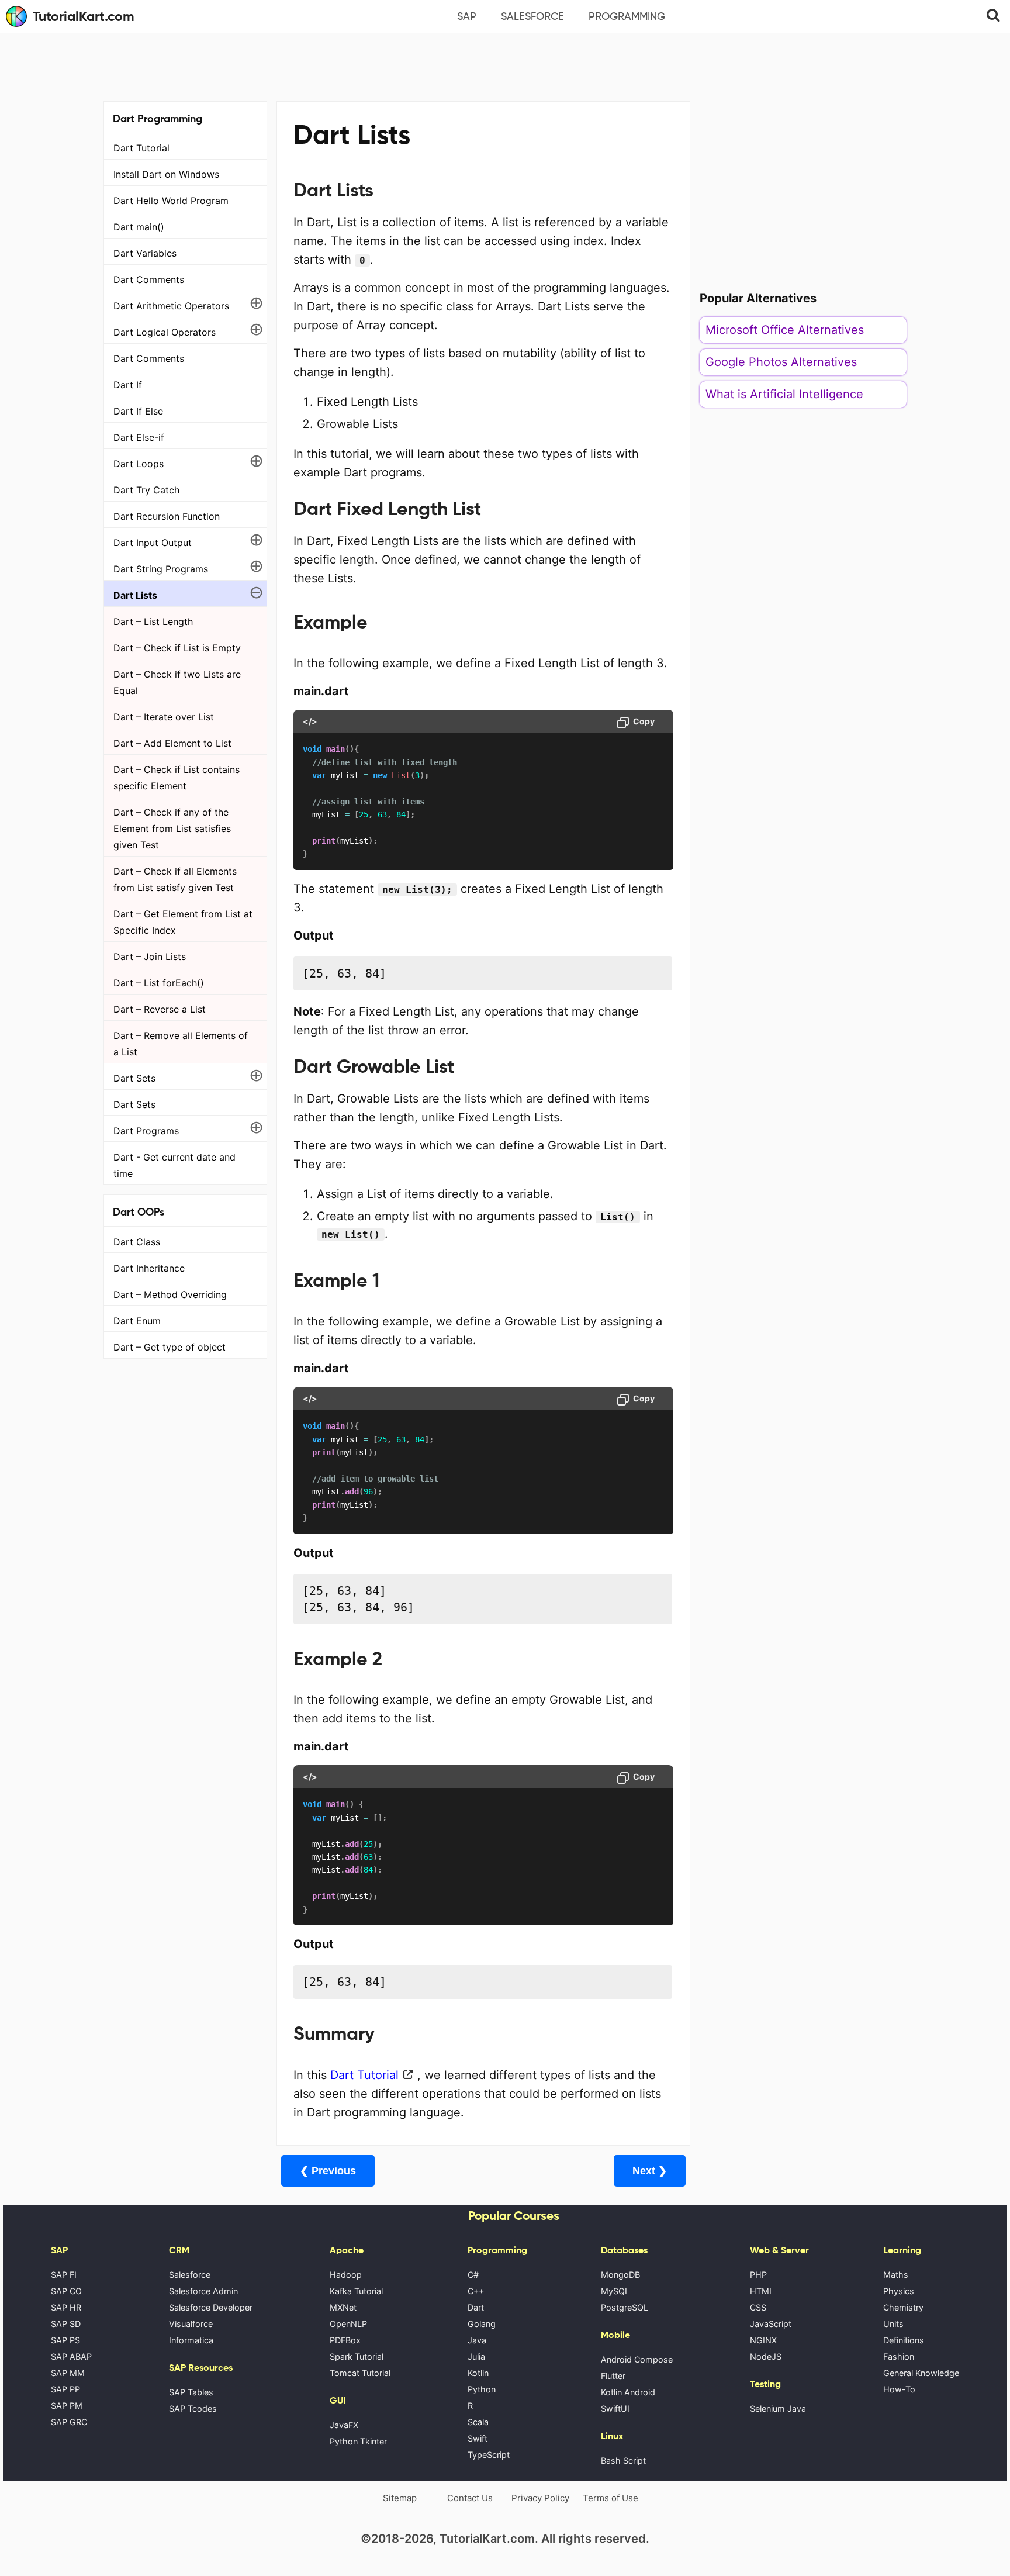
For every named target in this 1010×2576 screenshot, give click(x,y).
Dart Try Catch (146, 490)
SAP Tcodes (193, 2408)
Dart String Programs (161, 569)
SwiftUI (615, 2408)
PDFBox (345, 2340)
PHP (758, 2275)
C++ (476, 2291)
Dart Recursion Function (167, 516)
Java (477, 2340)
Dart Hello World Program (171, 201)
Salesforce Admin (203, 2291)
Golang (482, 2324)
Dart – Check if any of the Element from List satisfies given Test (172, 828)
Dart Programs (146, 1131)
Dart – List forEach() (159, 983)
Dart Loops (139, 464)
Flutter (613, 2376)
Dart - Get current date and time (174, 1165)
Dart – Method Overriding (170, 1294)
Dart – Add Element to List (172, 743)
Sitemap (400, 2498)
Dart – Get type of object (170, 1347)
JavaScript (771, 2324)
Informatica (191, 2340)
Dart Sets (134, 1078)
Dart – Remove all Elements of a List (181, 1044)
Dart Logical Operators (165, 332)
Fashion (899, 2356)
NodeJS (766, 2356)
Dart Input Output (153, 543)
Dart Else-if (139, 437)
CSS (758, 2307)
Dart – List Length (153, 621)
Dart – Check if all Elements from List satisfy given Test (175, 879)
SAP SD (66, 2324)
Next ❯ (650, 2171)
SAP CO (66, 2291)
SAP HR (66, 2307)
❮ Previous (328, 2171)
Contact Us (470, 2498)
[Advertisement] (505, 65)
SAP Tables (191, 2392)
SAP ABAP (71, 2356)
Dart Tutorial (141, 148)
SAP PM (67, 2406)
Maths (896, 2275)
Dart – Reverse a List (160, 1009)
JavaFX (344, 2425)
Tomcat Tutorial (360, 2373)
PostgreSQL (625, 2307)
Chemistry (903, 2307)
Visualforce (191, 2324)
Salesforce (532, 16)
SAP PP (65, 2389)
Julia (476, 2356)
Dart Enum (137, 1321)
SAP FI (64, 2275)
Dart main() (139, 227)
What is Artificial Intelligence (784, 394)
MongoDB (620, 2275)
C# (473, 2275)
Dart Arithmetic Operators (171, 306)
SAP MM (68, 2373)
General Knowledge (921, 2373)
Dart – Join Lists (150, 956)
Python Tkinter (358, 2441)
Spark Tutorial (357, 2356)
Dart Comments (149, 279)
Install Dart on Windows (166, 174)
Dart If (128, 385)
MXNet (343, 2307)
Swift (478, 2438)
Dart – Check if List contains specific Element (177, 778)
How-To (899, 2389)
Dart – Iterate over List (164, 717)
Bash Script (623, 2461)
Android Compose (637, 2359)
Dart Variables (145, 253)
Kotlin (478, 2373)
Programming (627, 16)
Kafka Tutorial (356, 2291)
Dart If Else (138, 411)
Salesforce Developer (211, 2307)
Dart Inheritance (149, 1268)
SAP (467, 16)
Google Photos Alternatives (781, 362)
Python (482, 2389)
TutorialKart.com (84, 16)
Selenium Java (778, 2408)
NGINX (763, 2340)
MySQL (615, 2291)
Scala (478, 2422)
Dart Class (137, 1242)
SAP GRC (69, 2422)
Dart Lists (135, 595)
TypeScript (489, 2455)
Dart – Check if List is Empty (177, 648)
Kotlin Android (628, 2392)
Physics (899, 2291)
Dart (476, 2307)
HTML (762, 2291)
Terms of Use (611, 2498)
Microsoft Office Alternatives (785, 330)
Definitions (904, 2340)
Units (893, 2324)
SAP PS (65, 2340)
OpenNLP (348, 2324)
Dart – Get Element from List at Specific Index (183, 922)
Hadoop (346, 2275)
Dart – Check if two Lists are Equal (177, 682)
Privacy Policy (540, 2498)
